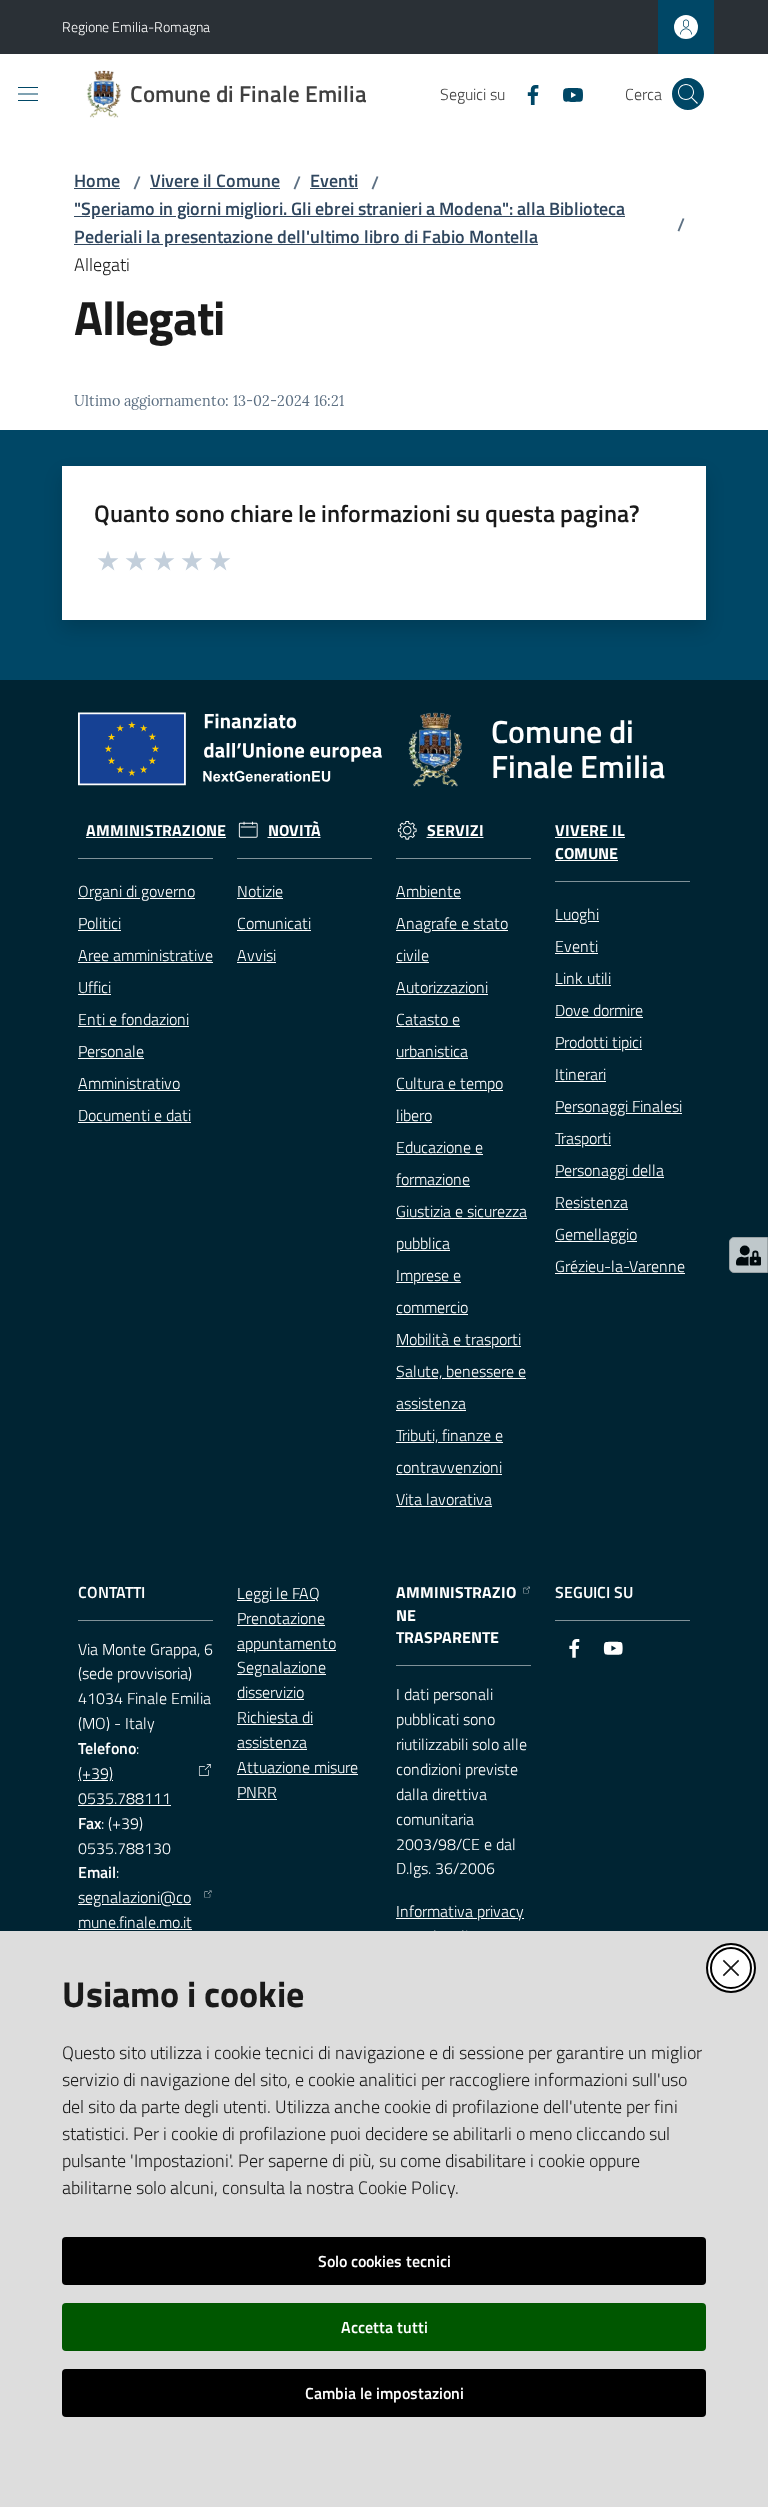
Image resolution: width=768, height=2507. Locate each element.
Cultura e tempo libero (449, 1099)
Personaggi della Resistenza (609, 1186)
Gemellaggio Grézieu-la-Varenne (620, 1250)
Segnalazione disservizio (281, 1679)
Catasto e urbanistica (432, 1035)
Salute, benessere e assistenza (461, 1387)
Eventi (334, 180)
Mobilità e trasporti (458, 1339)
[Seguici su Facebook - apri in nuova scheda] (525, 93)
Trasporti (583, 1138)
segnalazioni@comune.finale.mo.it (135, 1909)
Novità (294, 830)
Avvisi (256, 955)
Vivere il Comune (215, 180)
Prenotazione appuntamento (286, 1630)
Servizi (455, 830)
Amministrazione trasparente (456, 1615)
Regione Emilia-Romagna (136, 26)
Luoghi (577, 914)
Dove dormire (599, 1010)
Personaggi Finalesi (618, 1106)
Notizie (260, 891)
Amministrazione (156, 830)
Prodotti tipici (598, 1042)
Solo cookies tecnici (384, 2261)
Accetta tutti (384, 2327)
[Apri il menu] (28, 94)
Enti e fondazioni (133, 1019)
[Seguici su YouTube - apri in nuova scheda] (565, 93)
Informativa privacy (460, 1911)
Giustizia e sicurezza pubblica (461, 1227)
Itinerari (580, 1074)
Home (97, 180)
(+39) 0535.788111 (124, 1785)
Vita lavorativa (444, 1499)
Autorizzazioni (442, 987)
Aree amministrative (145, 955)
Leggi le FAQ (278, 1593)
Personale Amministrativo (129, 1067)
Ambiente (428, 891)
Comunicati (274, 923)
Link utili (583, 978)
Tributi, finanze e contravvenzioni (449, 1451)
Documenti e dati (134, 1115)
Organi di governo (136, 891)
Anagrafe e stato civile (452, 939)
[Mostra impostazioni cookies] (748, 1255)
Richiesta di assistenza (275, 1729)
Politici (99, 923)
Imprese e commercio (432, 1291)
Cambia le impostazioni (384, 2393)
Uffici (94, 987)
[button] (688, 94)
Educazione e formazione (439, 1163)
